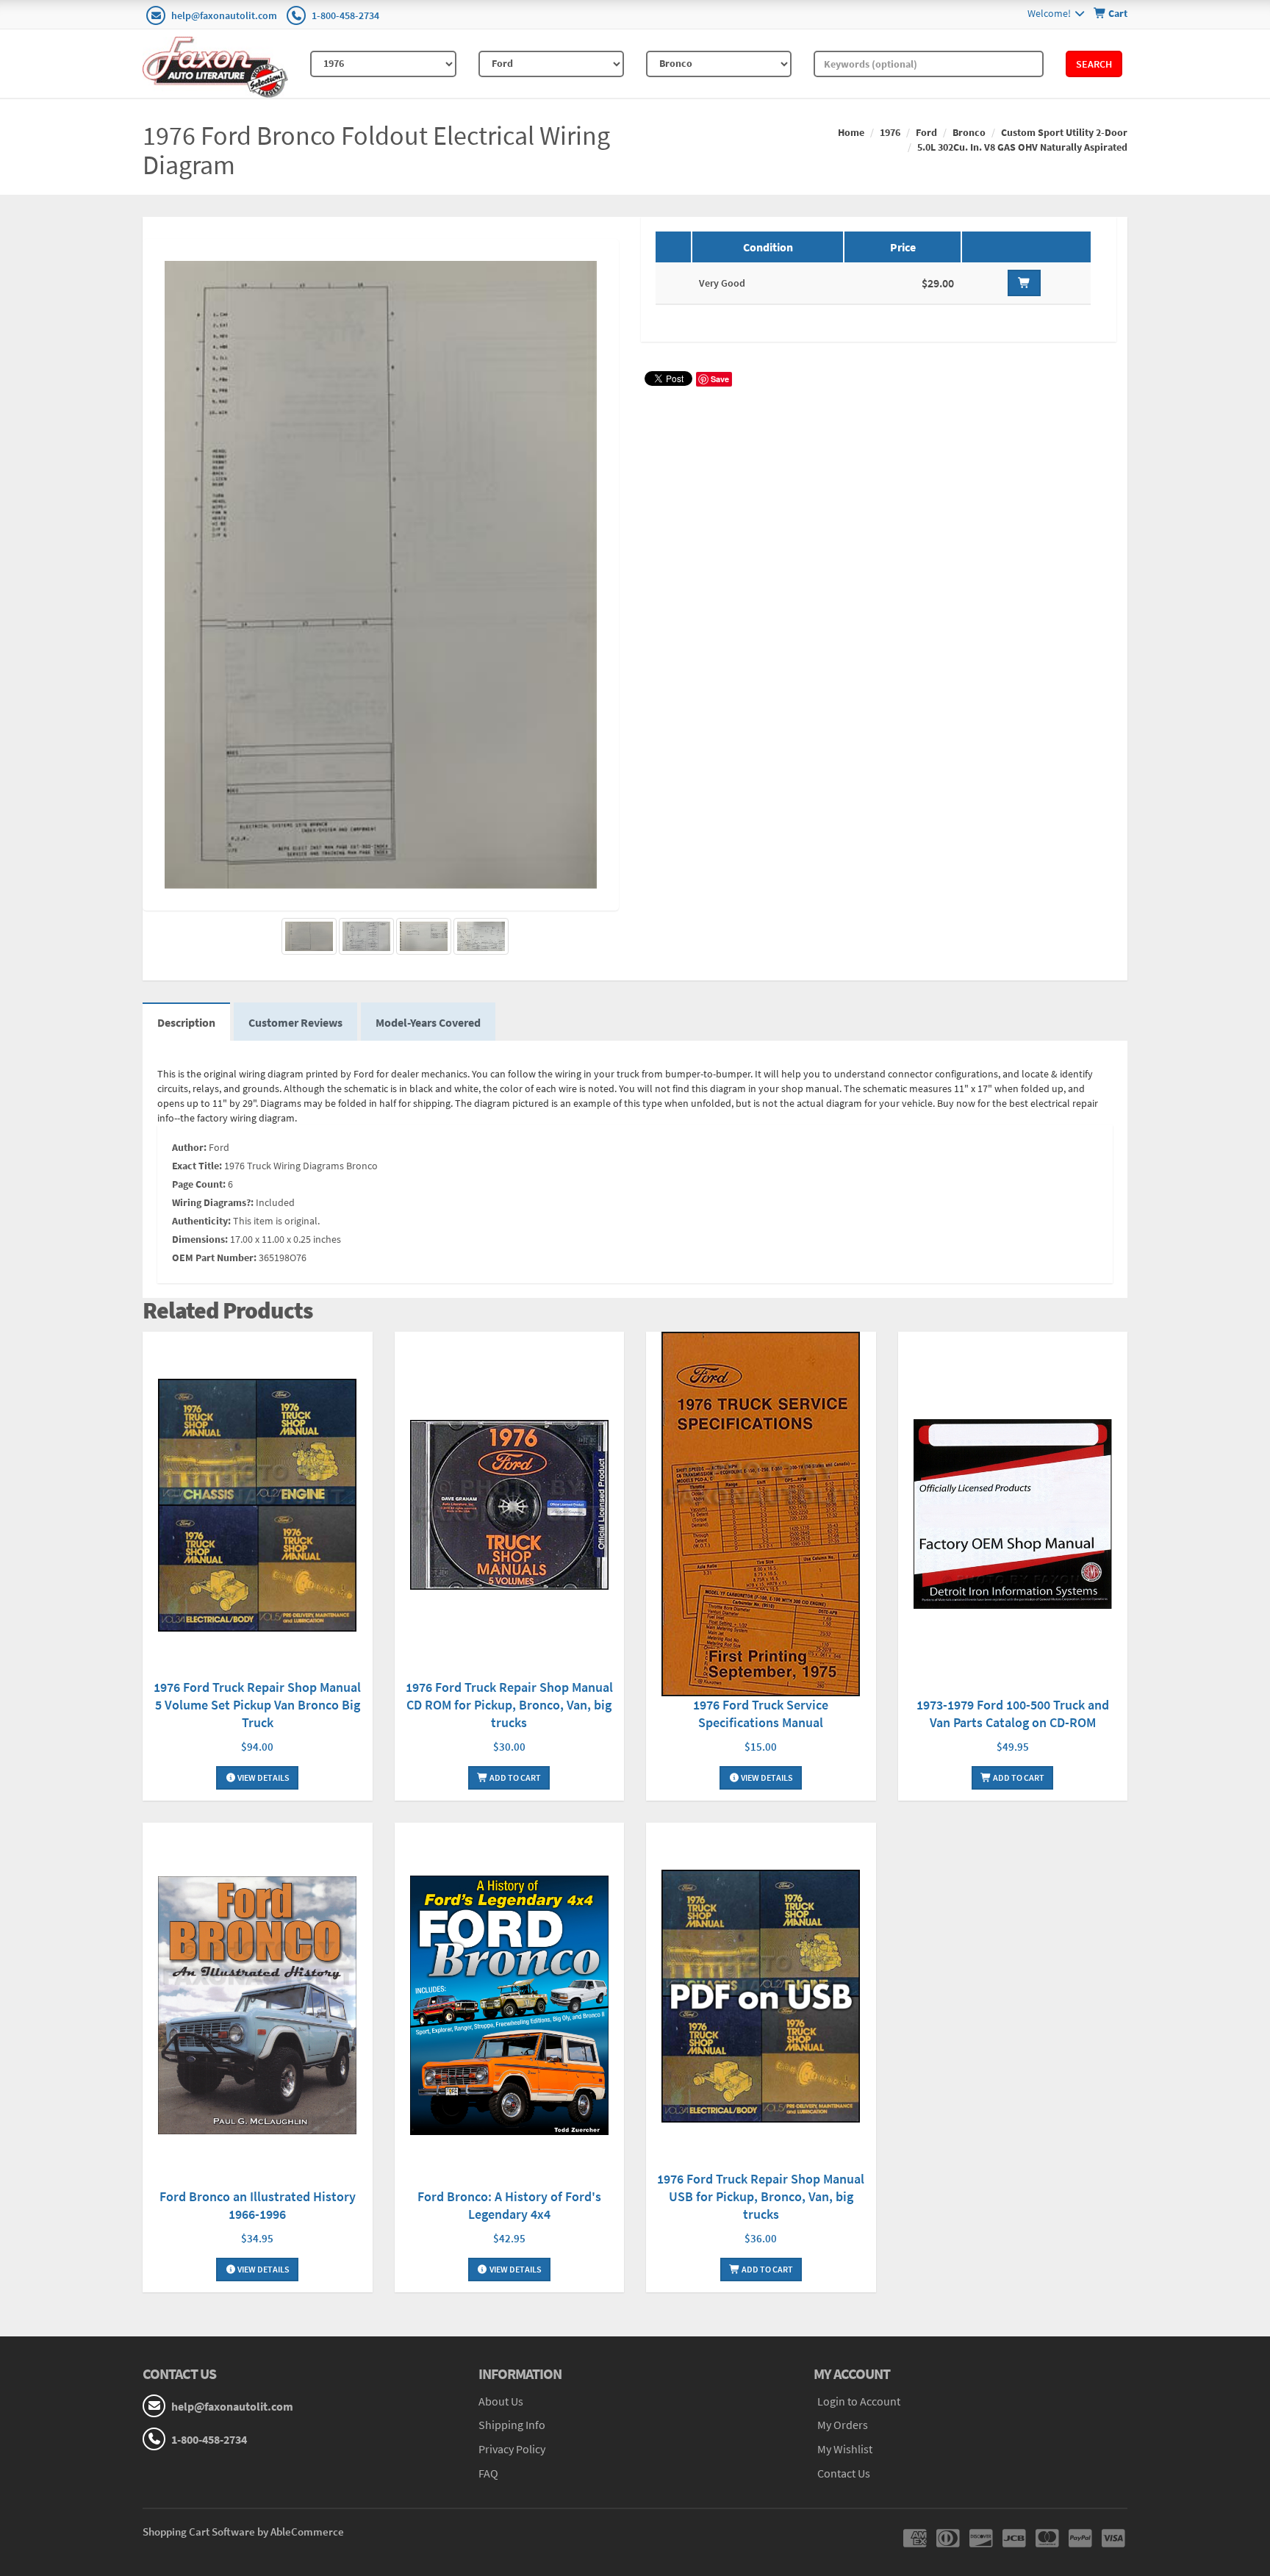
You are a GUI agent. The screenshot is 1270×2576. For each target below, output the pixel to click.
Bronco (969, 132)
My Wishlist (845, 2449)
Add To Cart (514, 1777)
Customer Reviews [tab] (295, 1022)
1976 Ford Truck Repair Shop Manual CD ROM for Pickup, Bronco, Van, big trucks (509, 1705)
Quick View (257, 1507)
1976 (890, 132)
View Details (263, 1777)
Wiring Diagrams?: (213, 1202)
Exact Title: (197, 1166)
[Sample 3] (481, 936)
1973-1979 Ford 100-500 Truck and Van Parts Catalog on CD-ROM (1013, 1714)
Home (851, 132)
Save (720, 379)
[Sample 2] (424, 936)
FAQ (488, 2473)
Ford (926, 132)
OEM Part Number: (214, 1257)
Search (1094, 64)
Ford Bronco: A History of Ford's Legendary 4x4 (509, 2205)
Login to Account (859, 2401)
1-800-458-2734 (345, 15)
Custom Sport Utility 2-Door (1064, 132)
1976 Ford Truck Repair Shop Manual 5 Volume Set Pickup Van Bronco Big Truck (257, 1705)
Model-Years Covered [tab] (428, 1022)
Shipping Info (512, 2425)
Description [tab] (186, 1022)
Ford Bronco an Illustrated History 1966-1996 (258, 2205)
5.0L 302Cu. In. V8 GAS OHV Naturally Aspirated (1022, 147)
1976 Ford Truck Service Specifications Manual (761, 1714)
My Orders (843, 2425)
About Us (501, 2401)
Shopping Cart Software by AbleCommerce (243, 2532)
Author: (189, 1147)
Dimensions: (200, 1239)
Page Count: (199, 1184)
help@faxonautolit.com (224, 15)
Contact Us (844, 2473)
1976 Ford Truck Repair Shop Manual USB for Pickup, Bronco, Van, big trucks (761, 2196)
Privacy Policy (512, 2449)
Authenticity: (201, 1221)
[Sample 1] (366, 936)
